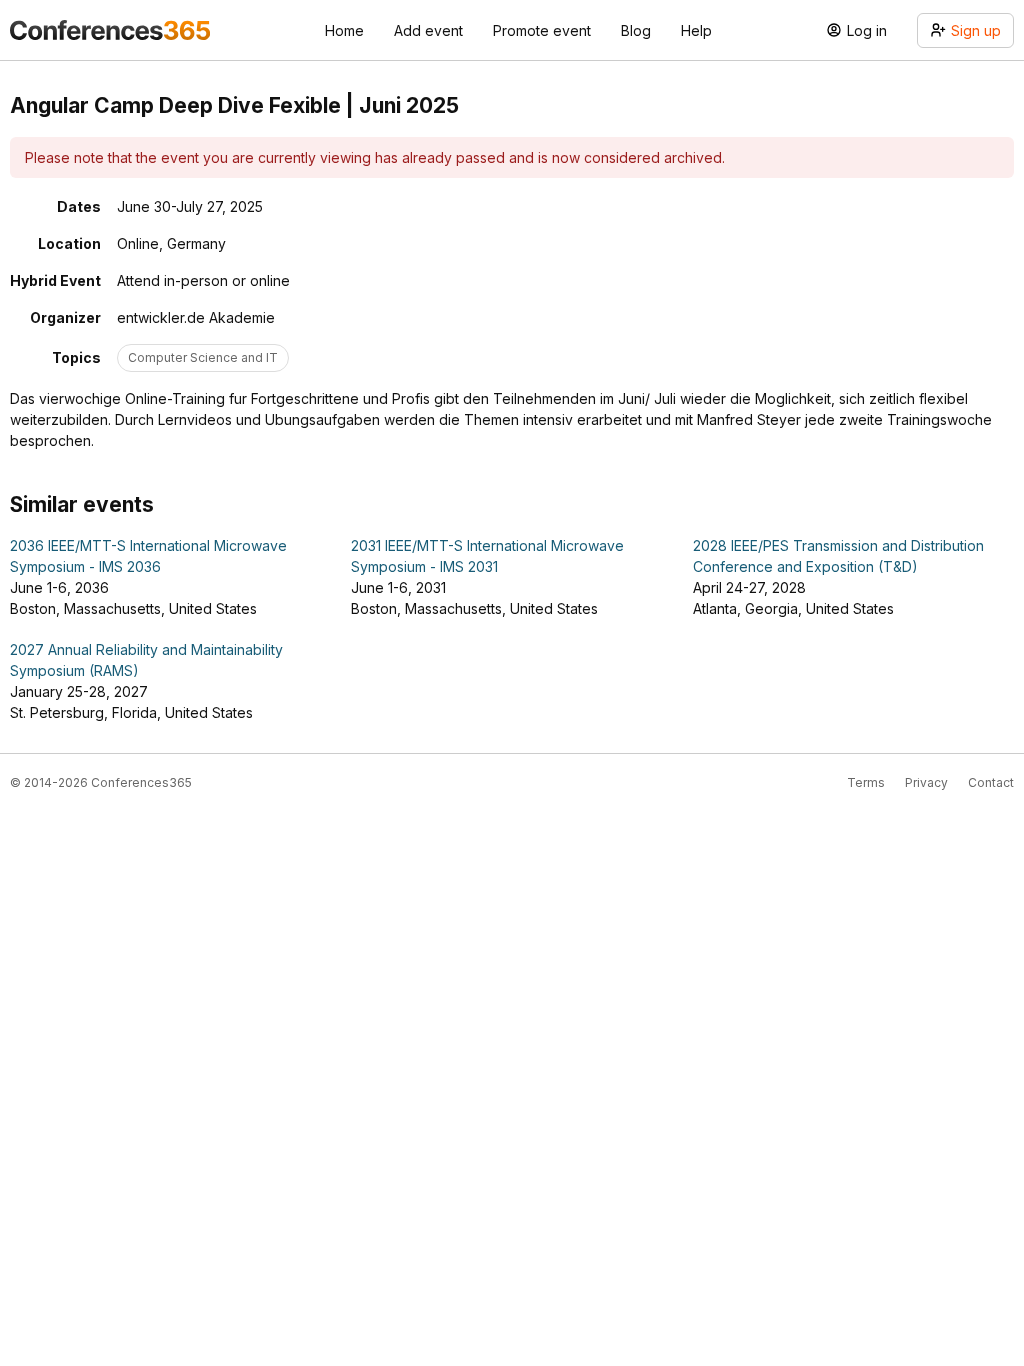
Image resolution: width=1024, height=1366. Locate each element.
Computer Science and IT (203, 357)
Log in (867, 30)
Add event (428, 30)
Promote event (542, 30)
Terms (866, 782)
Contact (991, 782)
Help (696, 30)
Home (344, 30)
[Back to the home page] (110, 30)
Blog (636, 30)
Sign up (976, 30)
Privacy (926, 782)
